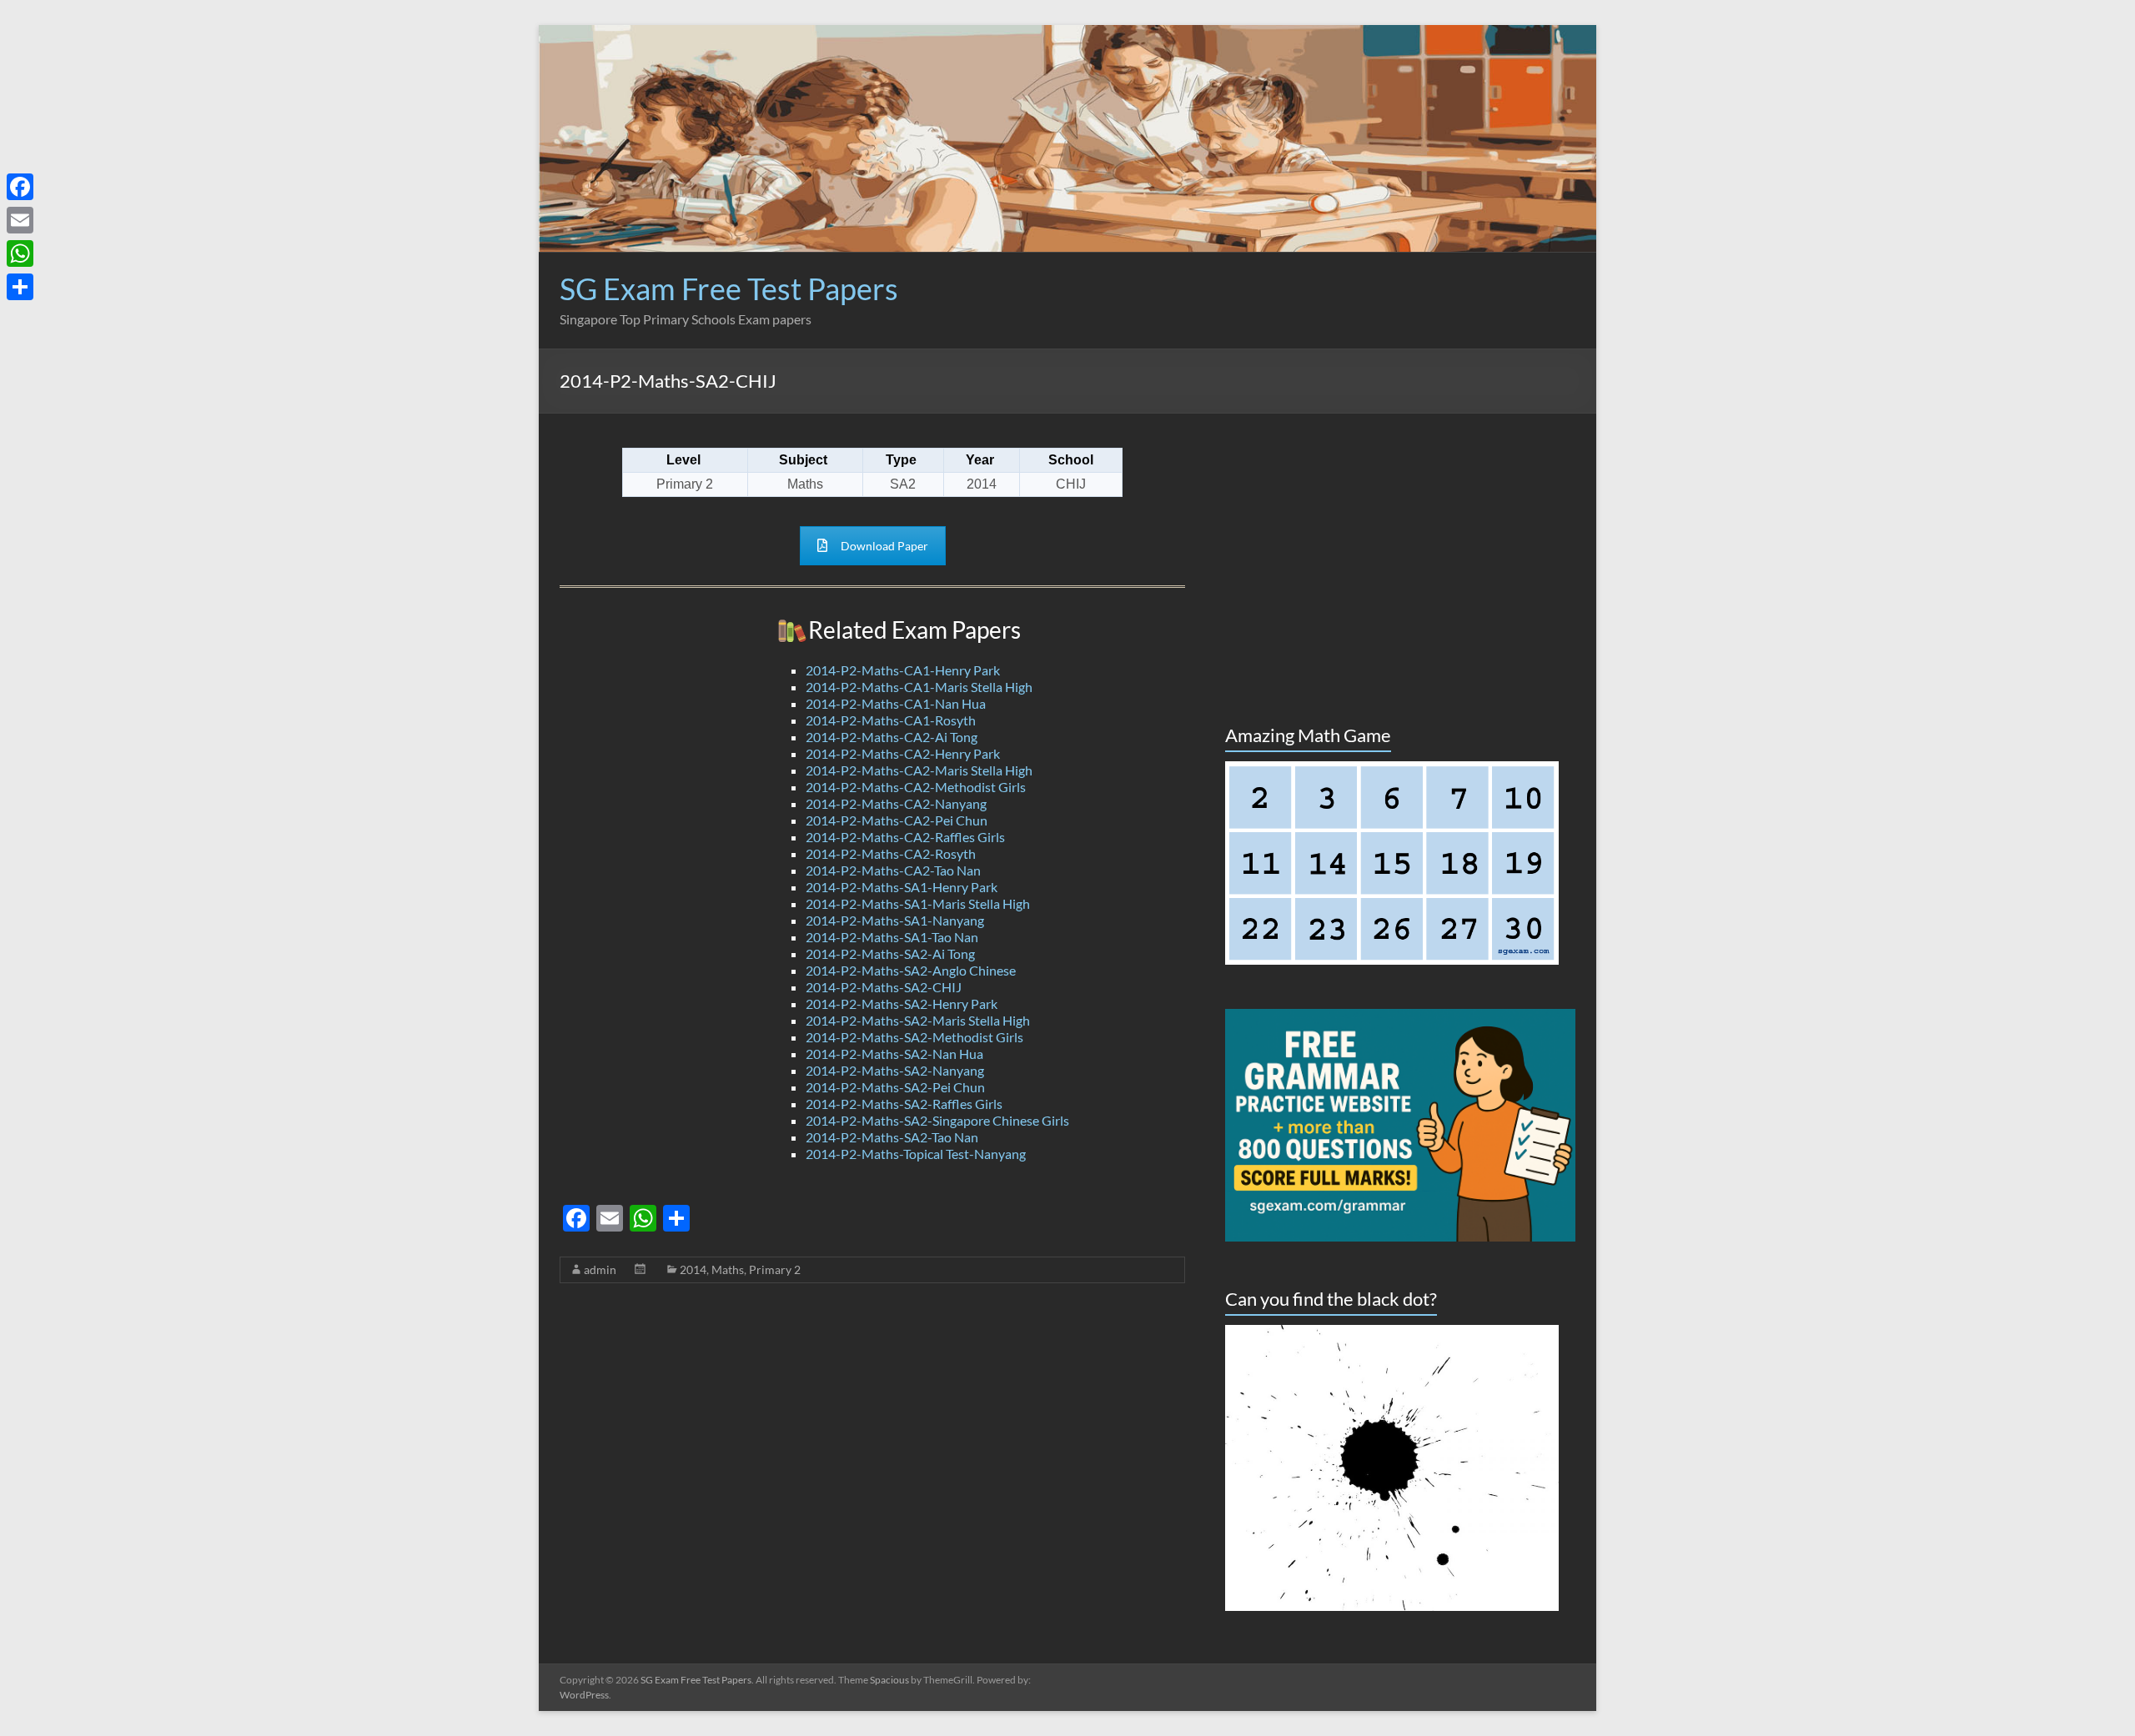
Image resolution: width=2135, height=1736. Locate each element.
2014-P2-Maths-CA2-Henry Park (903, 753)
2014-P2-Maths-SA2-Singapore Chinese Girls (937, 1120)
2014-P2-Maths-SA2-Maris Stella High (918, 1020)
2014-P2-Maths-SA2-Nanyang (895, 1070)
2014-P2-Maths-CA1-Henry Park (903, 670)
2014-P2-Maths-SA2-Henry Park (902, 1003)
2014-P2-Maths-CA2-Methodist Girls (916, 787)
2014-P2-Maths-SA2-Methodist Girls (914, 1037)
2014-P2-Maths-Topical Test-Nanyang (916, 1154)
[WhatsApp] (20, 253)
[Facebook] (20, 187)
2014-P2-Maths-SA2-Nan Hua (894, 1054)
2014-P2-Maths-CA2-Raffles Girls (905, 837)
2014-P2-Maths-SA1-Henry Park (902, 887)
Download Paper (884, 546)
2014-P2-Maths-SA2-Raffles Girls (904, 1104)
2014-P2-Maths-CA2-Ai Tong (892, 737)
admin (600, 1269)
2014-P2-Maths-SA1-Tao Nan (892, 937)
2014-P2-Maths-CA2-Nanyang (896, 803)
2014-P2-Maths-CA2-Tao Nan (893, 870)
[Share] (20, 287)
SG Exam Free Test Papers (729, 288)
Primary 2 (775, 1269)
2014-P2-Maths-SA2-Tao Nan (892, 1137)
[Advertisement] (1272, 311)
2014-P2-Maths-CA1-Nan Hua (896, 703)
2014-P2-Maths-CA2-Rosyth (891, 853)
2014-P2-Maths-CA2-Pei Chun (897, 820)
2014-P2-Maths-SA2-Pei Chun (895, 1087)
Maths (728, 1269)
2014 (693, 1269)
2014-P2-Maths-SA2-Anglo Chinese (911, 970)
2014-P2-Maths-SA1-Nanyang (895, 920)
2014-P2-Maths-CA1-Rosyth (891, 720)
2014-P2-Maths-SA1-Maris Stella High (918, 903)
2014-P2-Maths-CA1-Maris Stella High (919, 687)
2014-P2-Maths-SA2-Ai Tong (890, 953)
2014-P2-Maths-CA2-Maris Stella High (919, 770)
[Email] (20, 220)
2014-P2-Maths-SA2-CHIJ (884, 987)
